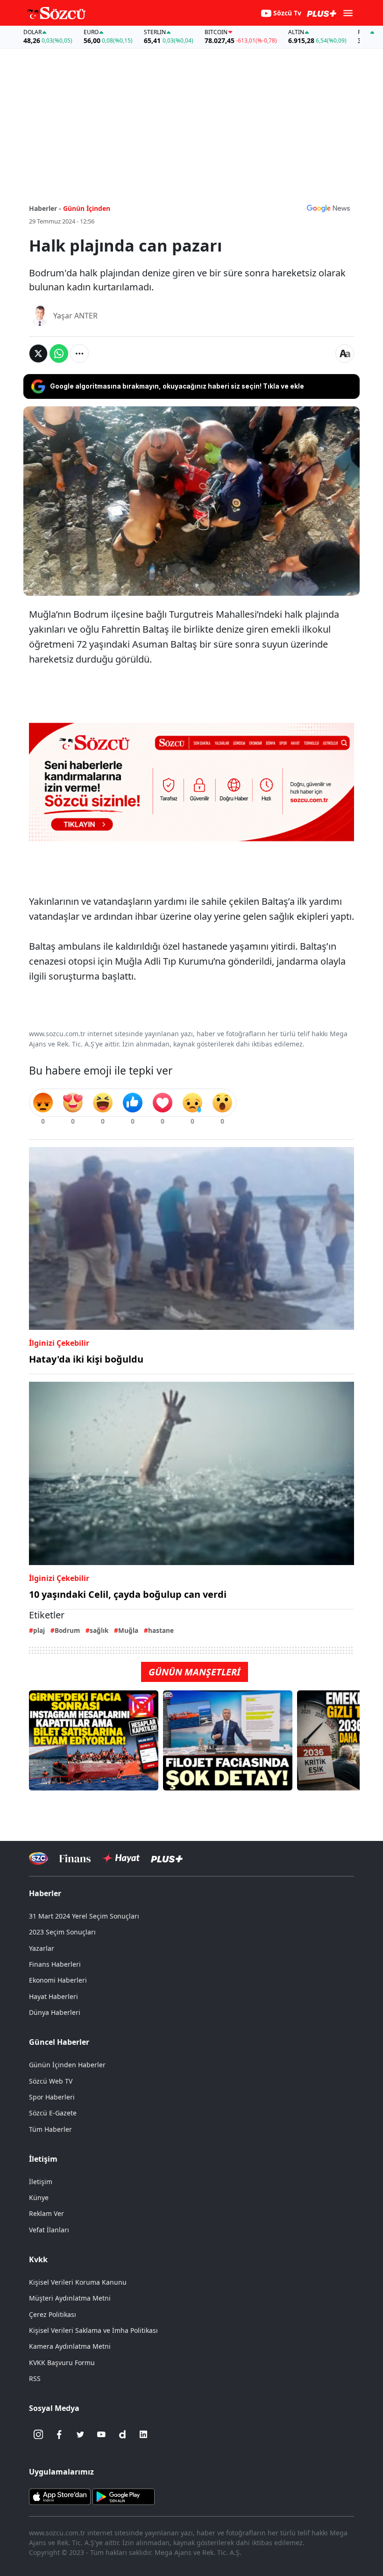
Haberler (45, 1893)
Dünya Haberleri (55, 2012)
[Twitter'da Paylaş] (38, 354)
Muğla (128, 1630)
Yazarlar (42, 1948)
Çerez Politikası (53, 2314)
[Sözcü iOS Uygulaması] (60, 2496)
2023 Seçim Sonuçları (62, 1932)
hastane (161, 1630)
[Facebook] (59, 2434)
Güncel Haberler (59, 2042)
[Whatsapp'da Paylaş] (59, 354)
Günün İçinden (87, 208)
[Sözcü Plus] (167, 1858)
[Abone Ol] (328, 208)
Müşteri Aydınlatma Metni (70, 2298)
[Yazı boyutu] (345, 354)
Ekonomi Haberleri (58, 1980)
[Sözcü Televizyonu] (39, 1858)
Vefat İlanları (49, 2230)
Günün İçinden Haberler (67, 2065)
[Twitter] (80, 2434)
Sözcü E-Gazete (53, 2113)
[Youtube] (101, 2434)
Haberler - (45, 208)
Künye (39, 2197)
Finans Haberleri (55, 1964)
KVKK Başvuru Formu (62, 2363)
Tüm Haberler (50, 2129)
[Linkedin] (143, 2434)
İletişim (41, 2182)
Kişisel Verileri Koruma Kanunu (78, 2282)
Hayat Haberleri (53, 1996)
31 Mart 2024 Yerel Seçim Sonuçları (84, 1916)
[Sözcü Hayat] (121, 1858)
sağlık (99, 1630)
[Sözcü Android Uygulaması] (123, 2496)
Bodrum (67, 1630)
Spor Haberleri (52, 2097)
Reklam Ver (46, 2213)
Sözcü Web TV (51, 2081)
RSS (35, 2378)
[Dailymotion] (122, 2434)
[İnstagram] (38, 2434)
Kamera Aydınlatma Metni (70, 2346)
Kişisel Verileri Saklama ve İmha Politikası (93, 2330)
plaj (39, 1630)
